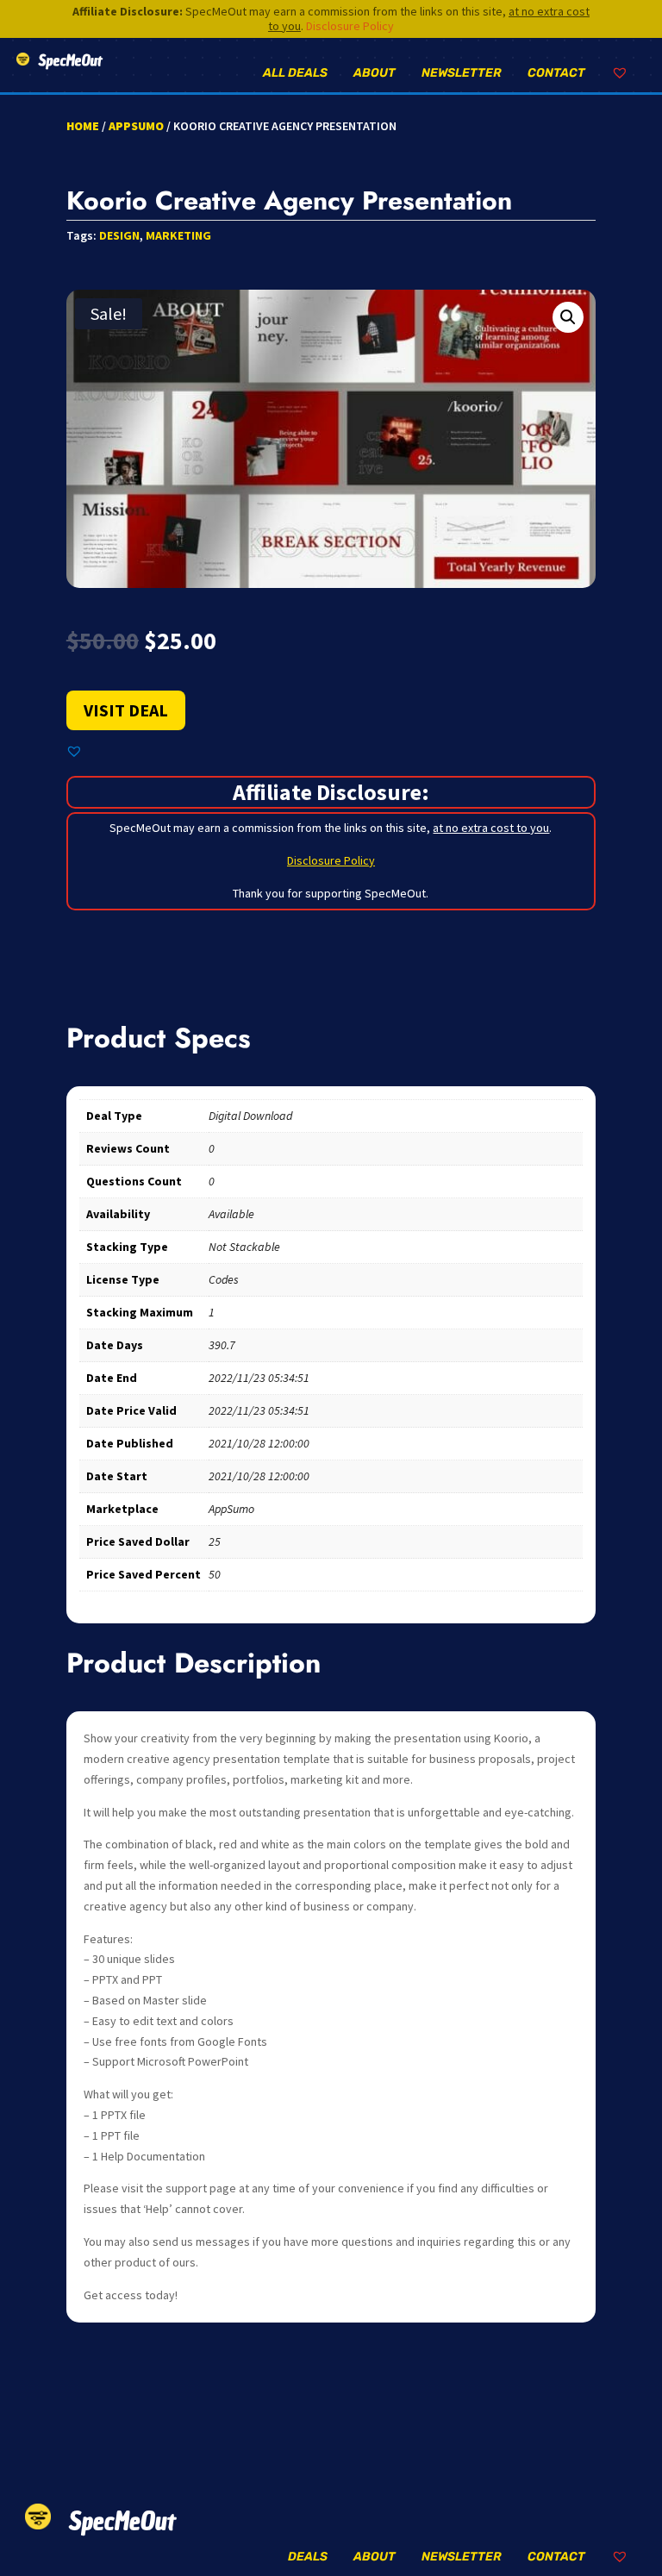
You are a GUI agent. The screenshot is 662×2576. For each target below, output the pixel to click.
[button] (568, 317)
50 (215, 1574)
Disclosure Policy (350, 26)
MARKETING (178, 235)
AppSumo (136, 126)
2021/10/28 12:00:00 (259, 1443)
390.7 (222, 1345)
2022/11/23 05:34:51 (259, 1378)
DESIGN (119, 235)
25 (215, 1541)
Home (83, 126)
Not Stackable (244, 1247)
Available (231, 1214)
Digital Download (250, 1116)
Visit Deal (126, 710)
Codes (224, 1279)
